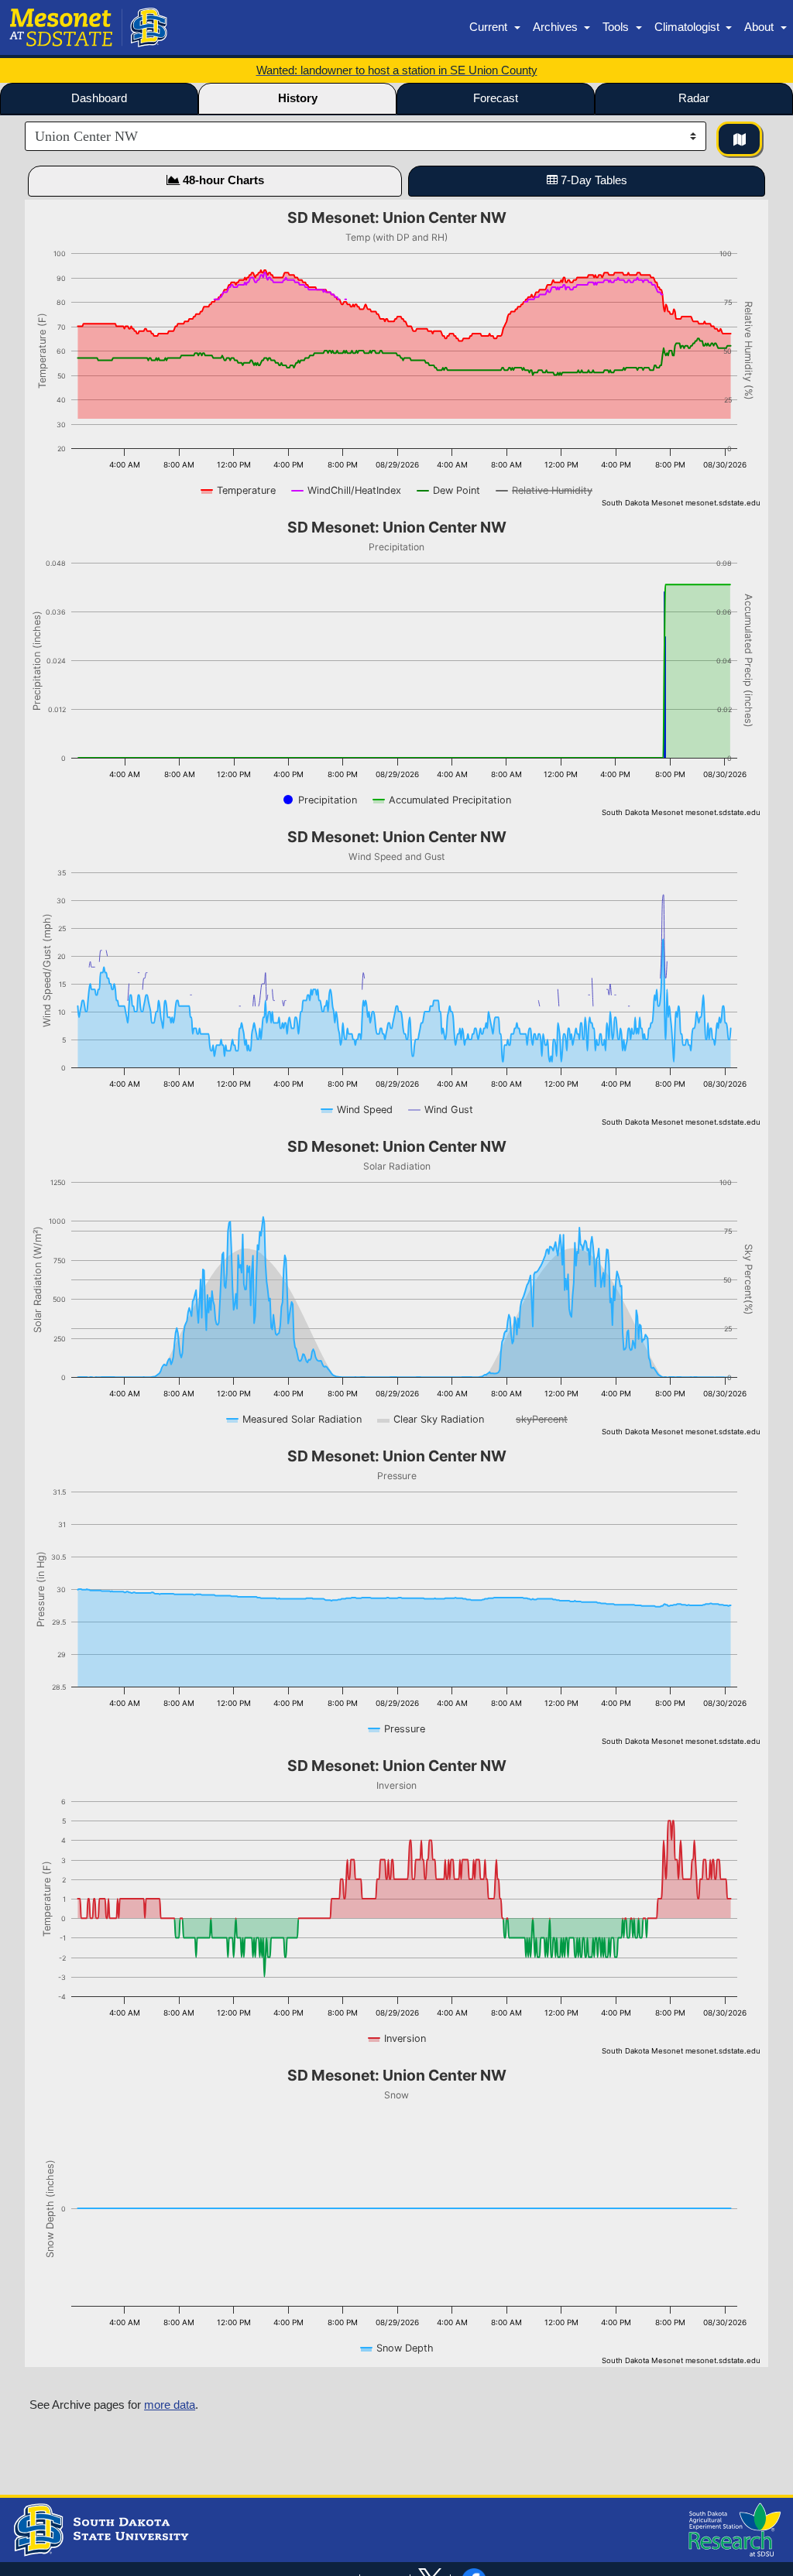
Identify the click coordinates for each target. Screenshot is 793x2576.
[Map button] (739, 139)
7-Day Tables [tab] (592, 180)
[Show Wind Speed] (357, 1110)
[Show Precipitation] (320, 800)
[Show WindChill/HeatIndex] (347, 490)
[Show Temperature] (239, 490)
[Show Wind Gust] (441, 1110)
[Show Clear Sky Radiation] (431, 1419)
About (760, 27)
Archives (557, 27)
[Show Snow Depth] (397, 2348)
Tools (617, 27)
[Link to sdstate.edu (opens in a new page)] (99, 2529)
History (298, 98)
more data (170, 2405)
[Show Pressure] (397, 1729)
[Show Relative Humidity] (544, 490)
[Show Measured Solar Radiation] (294, 1419)
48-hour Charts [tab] (222, 180)
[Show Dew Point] (449, 490)
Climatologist (688, 27)
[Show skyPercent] (534, 1419)
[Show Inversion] (397, 2038)
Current (490, 27)
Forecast (496, 98)
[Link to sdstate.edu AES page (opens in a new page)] (731, 2529)
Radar (694, 98)
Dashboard (99, 98)
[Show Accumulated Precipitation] (442, 800)
